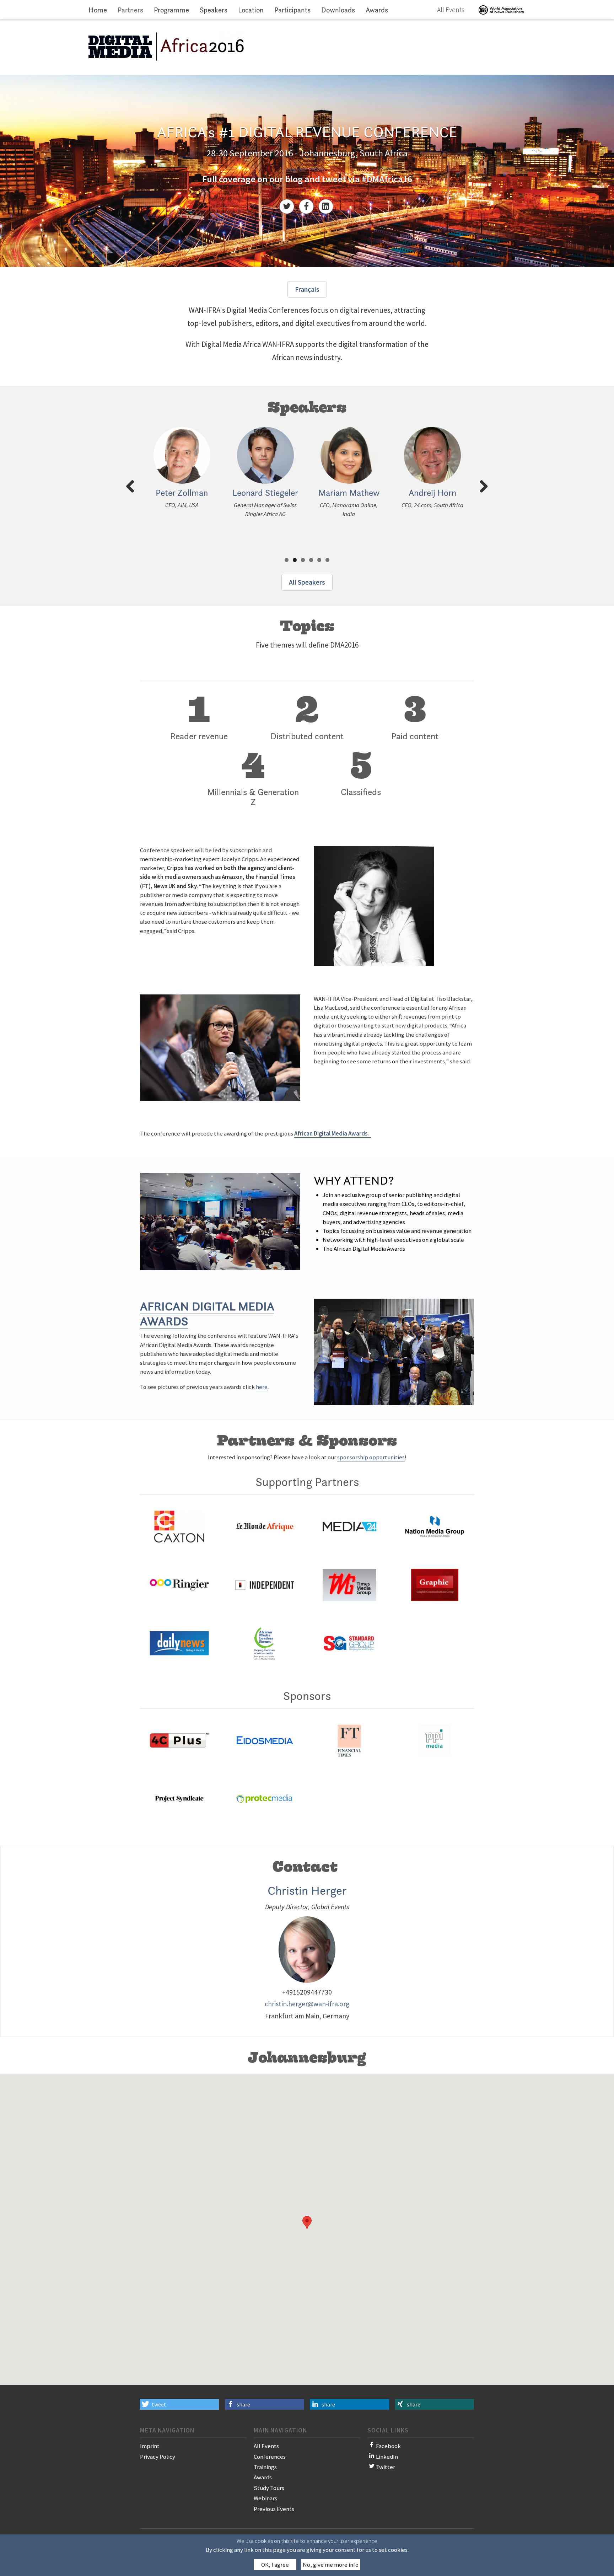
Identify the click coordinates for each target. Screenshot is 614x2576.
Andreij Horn (432, 493)
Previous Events (274, 2509)
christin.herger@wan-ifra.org (307, 2004)
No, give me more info (331, 2565)
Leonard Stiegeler (265, 493)
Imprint (150, 2446)
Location (251, 10)
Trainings (265, 2467)
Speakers (214, 10)
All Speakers (307, 582)
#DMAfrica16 (387, 179)
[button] (179, 2404)
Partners (130, 10)
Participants (292, 10)
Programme (171, 10)
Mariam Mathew (349, 493)
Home (98, 10)
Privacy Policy (158, 2457)
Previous (133, 496)
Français (307, 289)
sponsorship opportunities (371, 1457)
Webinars (265, 2498)
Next (482, 496)
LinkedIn (387, 2457)
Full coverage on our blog (252, 179)
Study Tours (269, 2488)
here (262, 1387)
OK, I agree (275, 2565)
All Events (451, 10)
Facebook (388, 2446)
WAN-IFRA (501, 10)
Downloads (338, 10)
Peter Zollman (182, 493)
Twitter (386, 2467)
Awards (377, 10)
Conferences (270, 2457)
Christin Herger (307, 1890)
